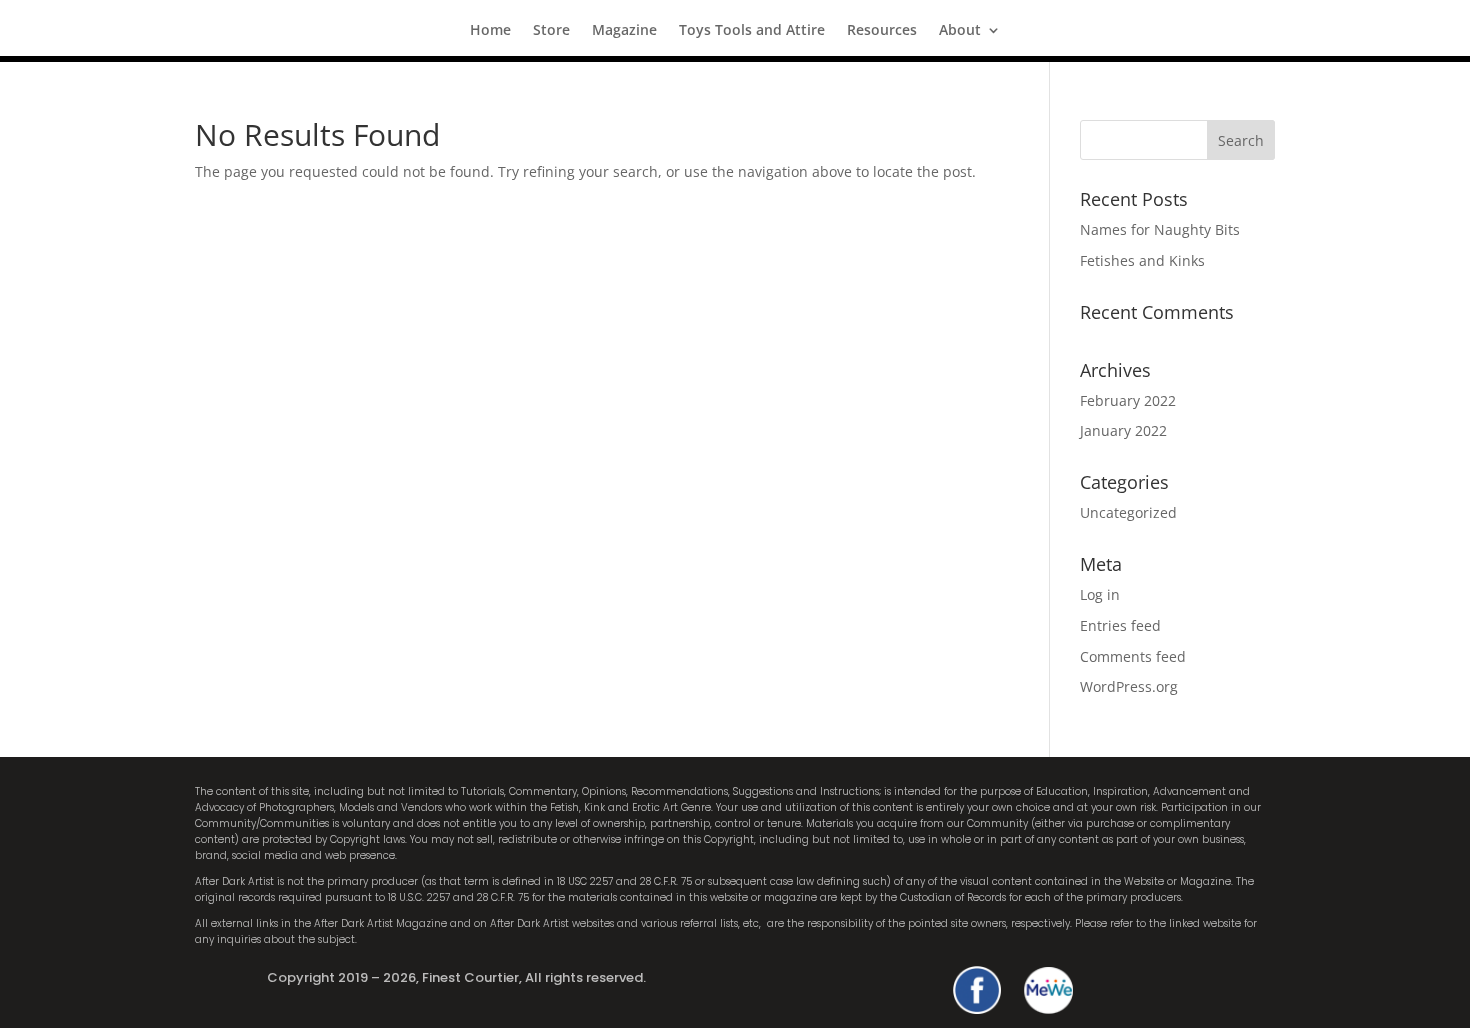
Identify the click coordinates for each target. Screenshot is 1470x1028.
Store (551, 31)
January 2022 (1123, 430)
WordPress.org (1129, 686)
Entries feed (1120, 625)
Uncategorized (1128, 512)
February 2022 (1128, 400)
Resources (882, 31)
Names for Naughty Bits (1160, 229)
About (960, 31)
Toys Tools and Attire (752, 31)
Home (490, 31)
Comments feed (1133, 656)
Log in (1100, 594)
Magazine (624, 31)
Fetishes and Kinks (1142, 260)
